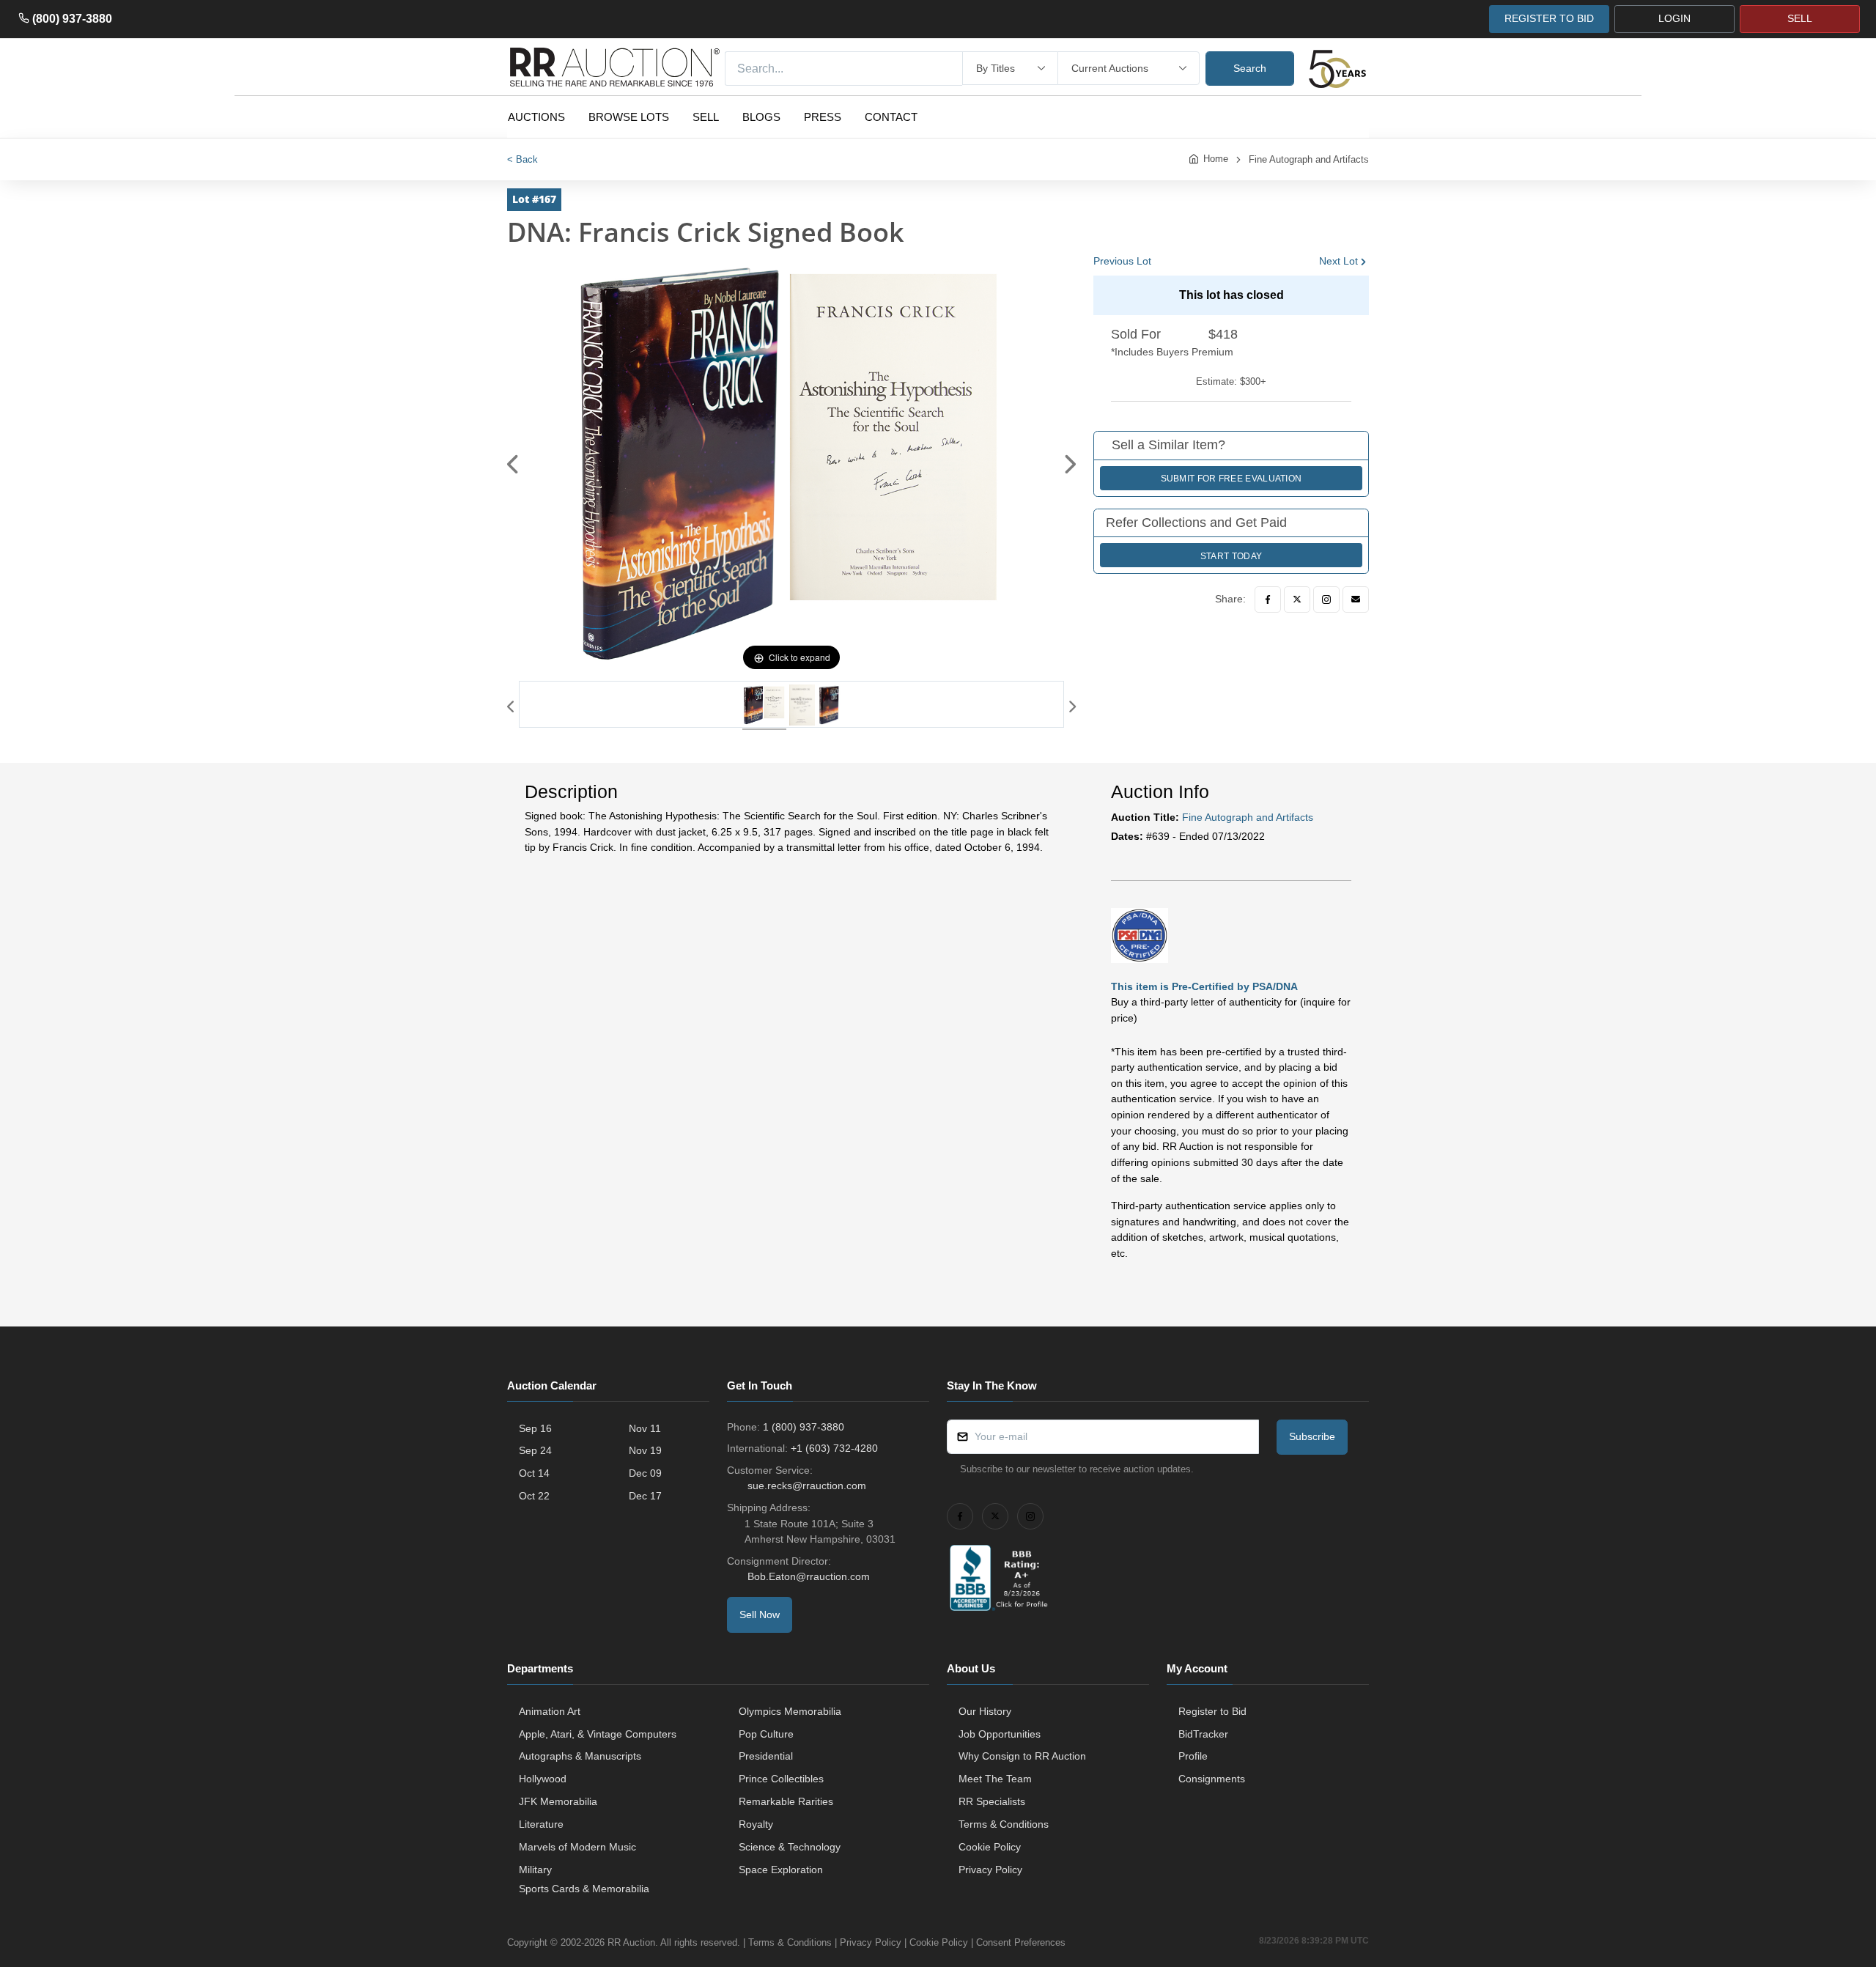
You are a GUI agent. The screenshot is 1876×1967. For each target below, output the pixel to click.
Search (1250, 68)
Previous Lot (1122, 261)
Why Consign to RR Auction (1022, 1756)
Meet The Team (995, 1779)
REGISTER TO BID (1549, 18)
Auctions (536, 117)
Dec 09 (645, 1473)
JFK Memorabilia (558, 1801)
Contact (891, 117)
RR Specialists (992, 1801)
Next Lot (1338, 261)
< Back (522, 159)
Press (823, 117)
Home (1216, 159)
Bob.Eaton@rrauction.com (809, 1576)
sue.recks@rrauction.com (807, 1486)
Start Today (1231, 556)
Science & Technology (790, 1847)
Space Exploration (781, 1870)
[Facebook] (1268, 599)
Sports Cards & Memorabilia (584, 1889)
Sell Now (760, 1614)
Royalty (756, 1824)
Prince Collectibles (781, 1779)
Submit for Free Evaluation (1231, 479)
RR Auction (631, 1942)
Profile (1193, 1756)
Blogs (761, 117)
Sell (706, 117)
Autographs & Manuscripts (580, 1756)
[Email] (1356, 599)
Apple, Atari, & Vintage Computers (598, 1734)
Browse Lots (629, 117)
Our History (985, 1711)
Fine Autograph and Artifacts (1309, 159)
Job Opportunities (1000, 1734)
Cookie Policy (990, 1847)
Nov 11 (645, 1428)
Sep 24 (535, 1450)
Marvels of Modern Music (577, 1847)
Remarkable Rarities (786, 1801)
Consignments (1212, 1779)
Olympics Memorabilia (790, 1711)
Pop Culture (766, 1734)
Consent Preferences (1021, 1942)
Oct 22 (534, 1496)
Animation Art (550, 1711)
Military (535, 1870)
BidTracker (1203, 1734)
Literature (541, 1824)
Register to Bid (1212, 1711)
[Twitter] (1297, 599)
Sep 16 (535, 1428)
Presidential (766, 1756)
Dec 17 (645, 1496)
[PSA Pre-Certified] (1140, 935)
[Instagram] (1326, 599)
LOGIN (1674, 18)
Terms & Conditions (1004, 1824)
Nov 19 (645, 1450)
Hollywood (543, 1779)
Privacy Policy (990, 1870)
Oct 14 (534, 1473)
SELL (1800, 18)
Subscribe (1312, 1436)
